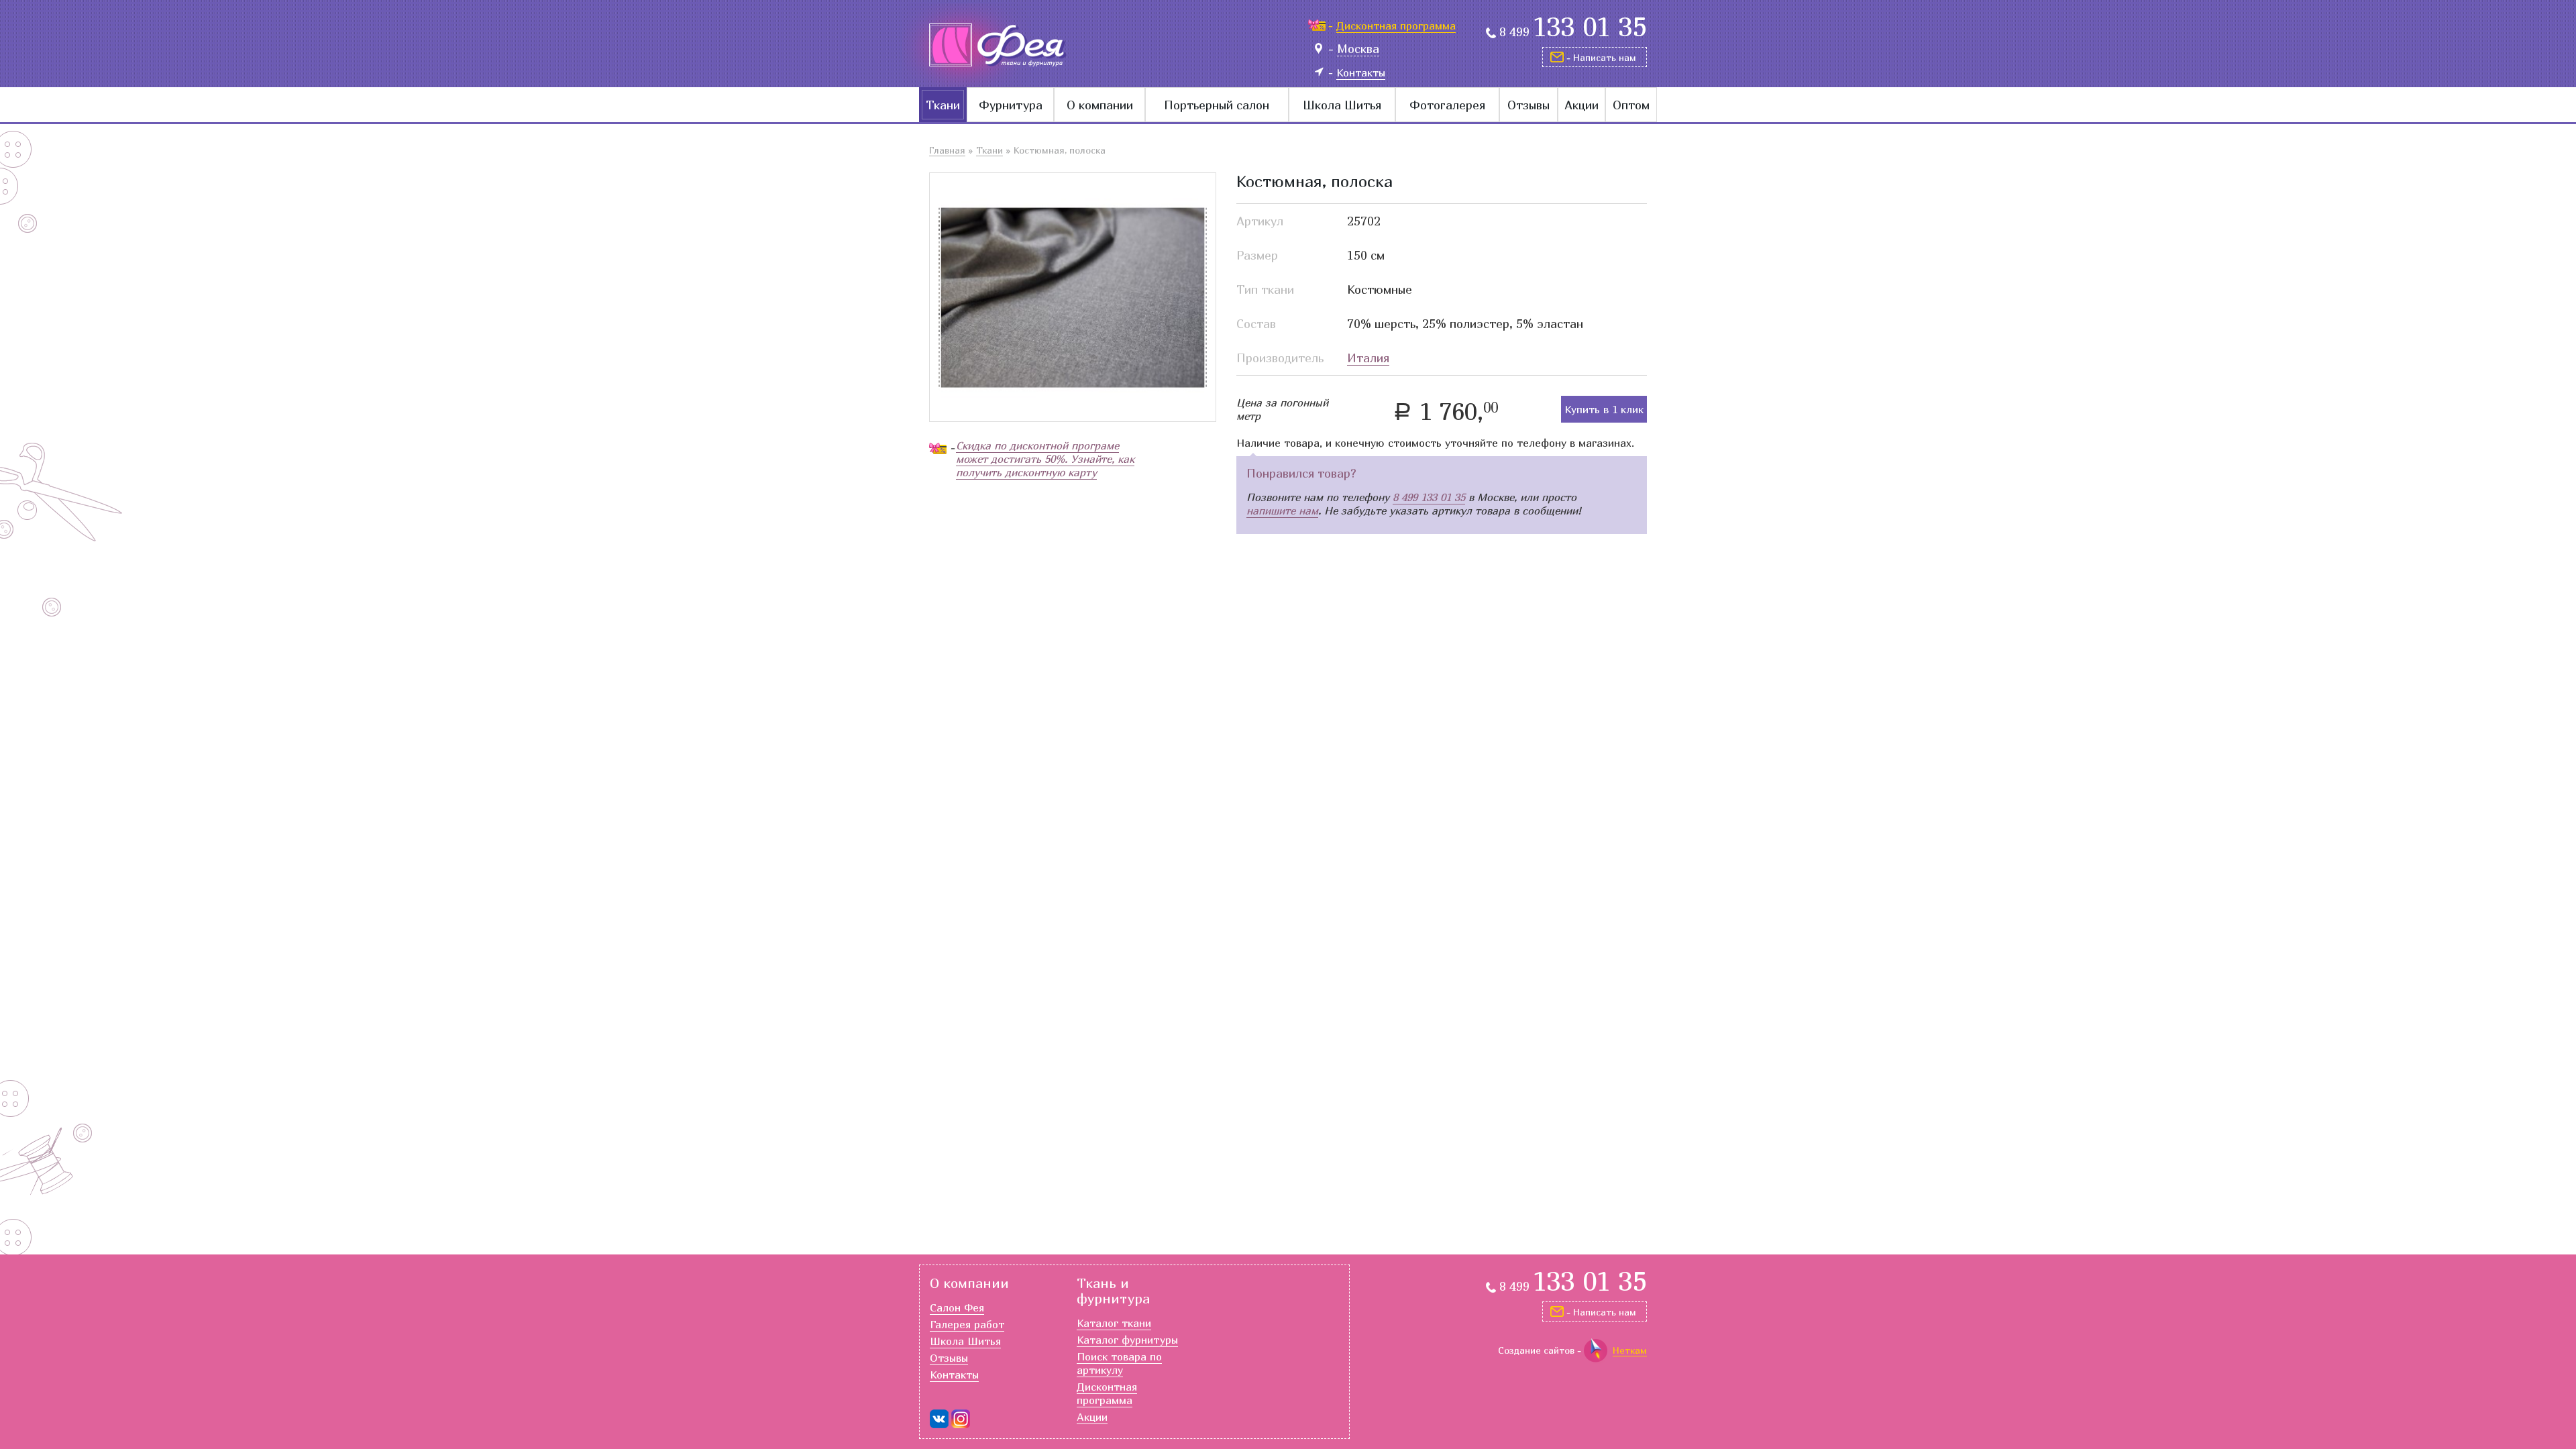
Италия (1368, 358)
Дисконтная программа (1107, 1393)
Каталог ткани (1114, 1323)
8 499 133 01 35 (1429, 497)
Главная (947, 150)
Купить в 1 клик (1604, 409)
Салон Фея (957, 1307)
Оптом (1631, 105)
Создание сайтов (1536, 1350)
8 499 (1573, 32)
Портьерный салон (1217, 105)
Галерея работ (967, 1324)
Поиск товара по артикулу (1119, 1363)
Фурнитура (1011, 105)
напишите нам (1282, 511)
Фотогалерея (1447, 105)
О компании (1100, 105)
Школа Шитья (1342, 105)
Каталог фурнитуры (1127, 1340)
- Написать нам (1601, 57)
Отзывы (1528, 105)
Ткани (943, 105)
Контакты (954, 1375)
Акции (1581, 105)
